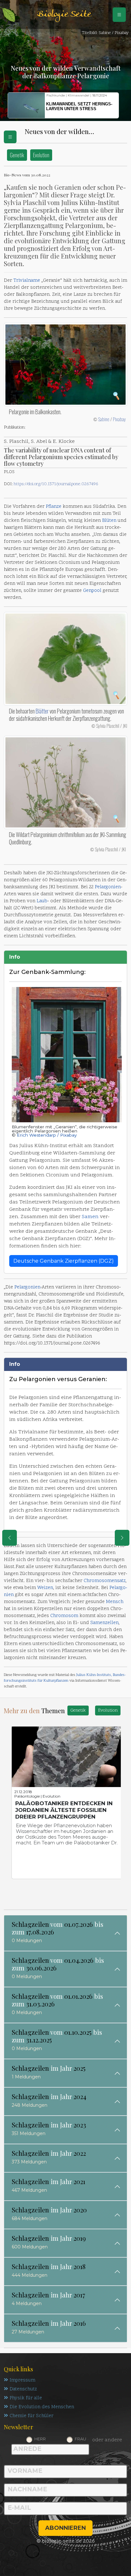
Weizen (45, 1588)
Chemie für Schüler (31, 2416)
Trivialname (27, 281)
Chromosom (64, 1616)
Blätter (42, 711)
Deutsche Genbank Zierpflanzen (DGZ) (64, 1261)
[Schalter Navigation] (119, 15)
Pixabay (119, 419)
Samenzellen (104, 1623)
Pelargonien (108, 887)
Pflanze (54, 507)
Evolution (41, 155)
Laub (42, 901)
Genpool (92, 591)
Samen (90, 1217)
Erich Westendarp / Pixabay (47, 1135)
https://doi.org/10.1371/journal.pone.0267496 (56, 484)
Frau (80, 2439)
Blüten (109, 521)
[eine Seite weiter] (122, 1538)
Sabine (104, 419)
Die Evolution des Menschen (42, 2407)
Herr (40, 2439)
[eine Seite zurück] (10, 1538)
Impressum (22, 2380)
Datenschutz (23, 2389)
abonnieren (65, 2528)
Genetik (17, 155)
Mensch (115, 1602)
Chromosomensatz (105, 1581)
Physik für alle (26, 2398)
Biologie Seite (64, 14)
